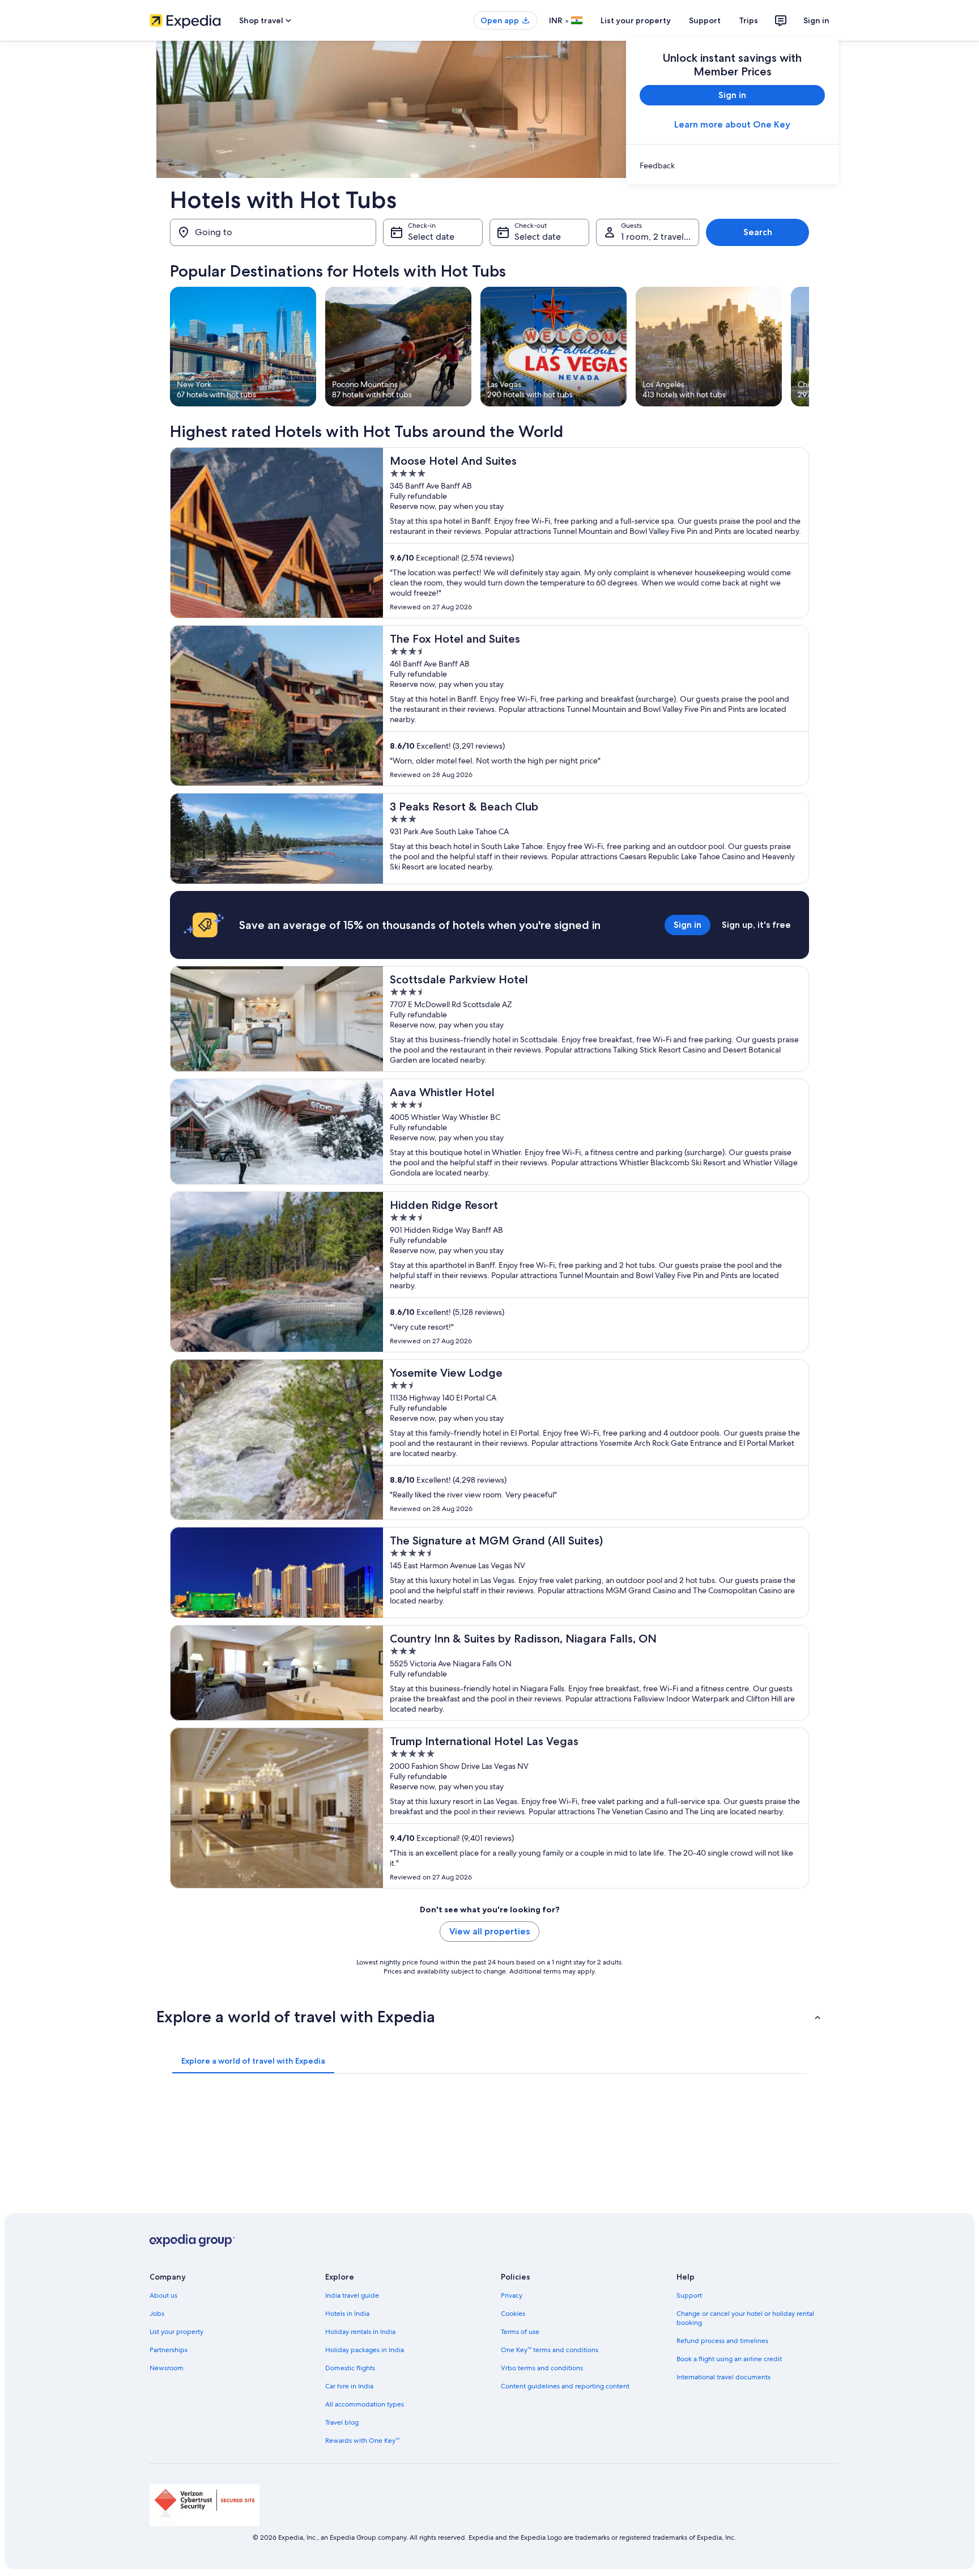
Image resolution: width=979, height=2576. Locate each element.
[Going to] (273, 232)
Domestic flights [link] (350, 2368)
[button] (489, 2017)
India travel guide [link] (352, 2295)
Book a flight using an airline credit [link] (729, 2359)
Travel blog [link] (342, 2422)
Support (705, 20)
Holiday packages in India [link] (365, 2350)
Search (758, 232)
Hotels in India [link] (347, 2314)
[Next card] (809, 347)
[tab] (253, 2061)
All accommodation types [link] (365, 2404)
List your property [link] (176, 2332)
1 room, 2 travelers (659, 237)
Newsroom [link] (167, 2368)
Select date (431, 237)
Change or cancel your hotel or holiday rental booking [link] (745, 2318)
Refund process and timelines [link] (722, 2341)
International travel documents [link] (723, 2377)
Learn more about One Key (732, 124)
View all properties (489, 1931)
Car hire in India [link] (349, 2386)
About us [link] (163, 2295)
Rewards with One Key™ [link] (362, 2441)
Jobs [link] (157, 2314)
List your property (636, 20)
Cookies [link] (513, 2314)
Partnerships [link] (169, 2350)
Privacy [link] (512, 2295)
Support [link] (689, 2295)
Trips (748, 20)
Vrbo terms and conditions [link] (542, 2368)
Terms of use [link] (520, 2332)
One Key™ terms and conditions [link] (550, 2350)
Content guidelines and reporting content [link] (565, 2386)
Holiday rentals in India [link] (360, 2332)
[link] (732, 165)
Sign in (816, 20)
